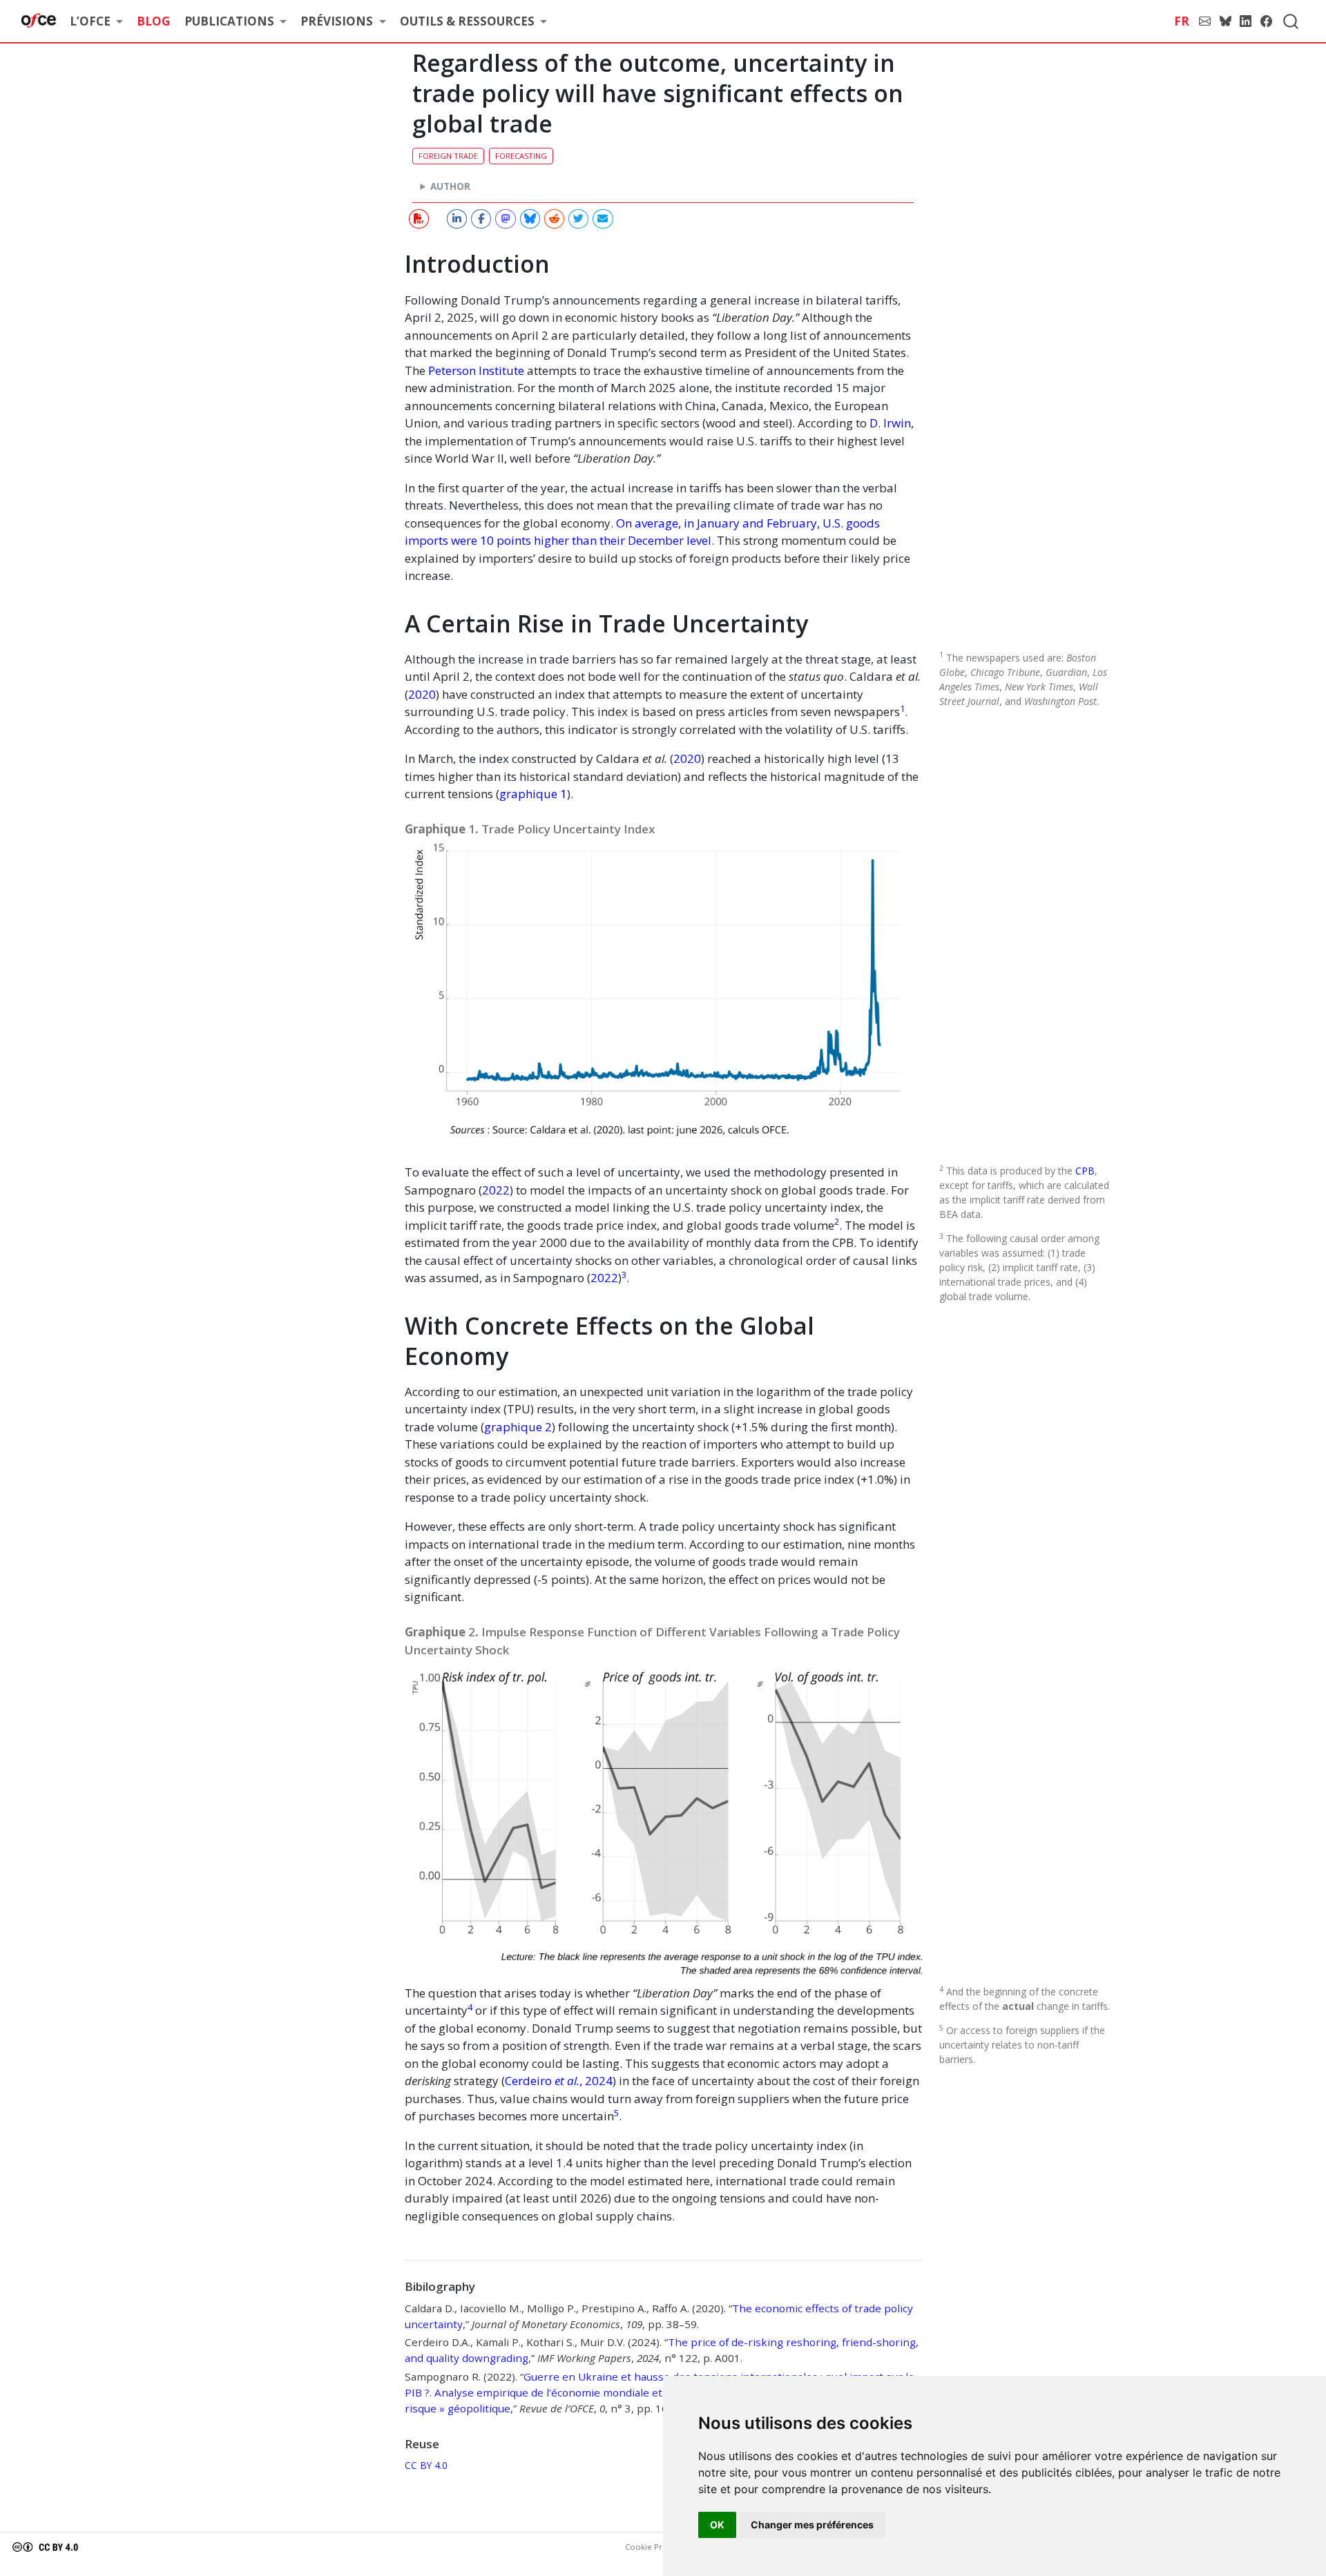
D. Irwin (890, 423)
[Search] (1291, 21)
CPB (1085, 1171)
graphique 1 (533, 794)
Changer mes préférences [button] (812, 2525)
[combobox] (1291, 21)
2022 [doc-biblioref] (496, 1190)
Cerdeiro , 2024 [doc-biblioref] (559, 2081)
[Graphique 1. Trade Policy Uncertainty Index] (663, 1001)
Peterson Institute (476, 370)
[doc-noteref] (902, 711)
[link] (96, 22)
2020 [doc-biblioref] (422, 694)
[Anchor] (910, 833)
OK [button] (717, 2525)
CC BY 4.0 (426, 2465)
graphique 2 (518, 1427)
